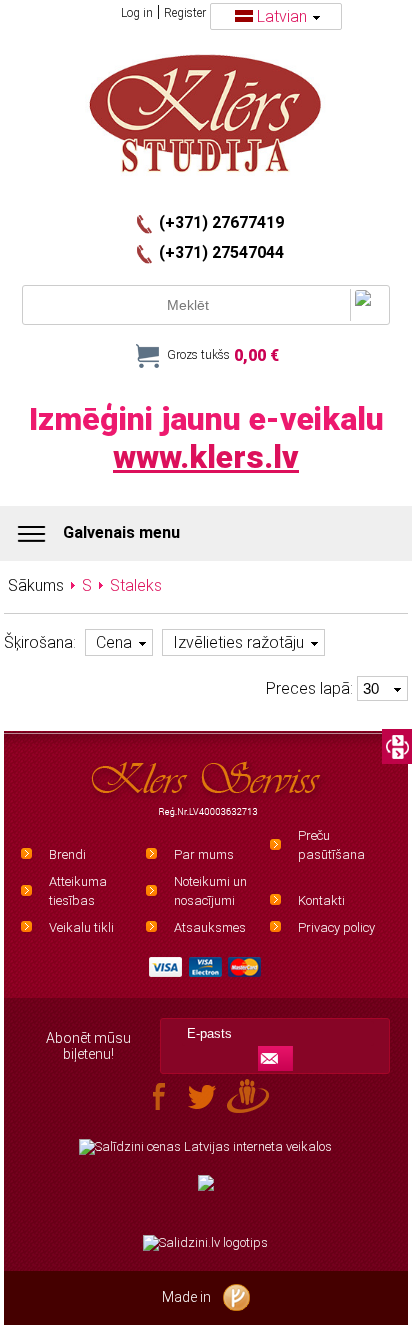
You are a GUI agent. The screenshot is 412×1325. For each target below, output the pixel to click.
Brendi (67, 854)
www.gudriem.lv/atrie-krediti (206, 1195)
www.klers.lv (206, 457)
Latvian (282, 16)
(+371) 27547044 (221, 253)
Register (185, 13)
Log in (137, 13)
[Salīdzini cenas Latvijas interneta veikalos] (206, 1147)
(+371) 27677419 (221, 223)
